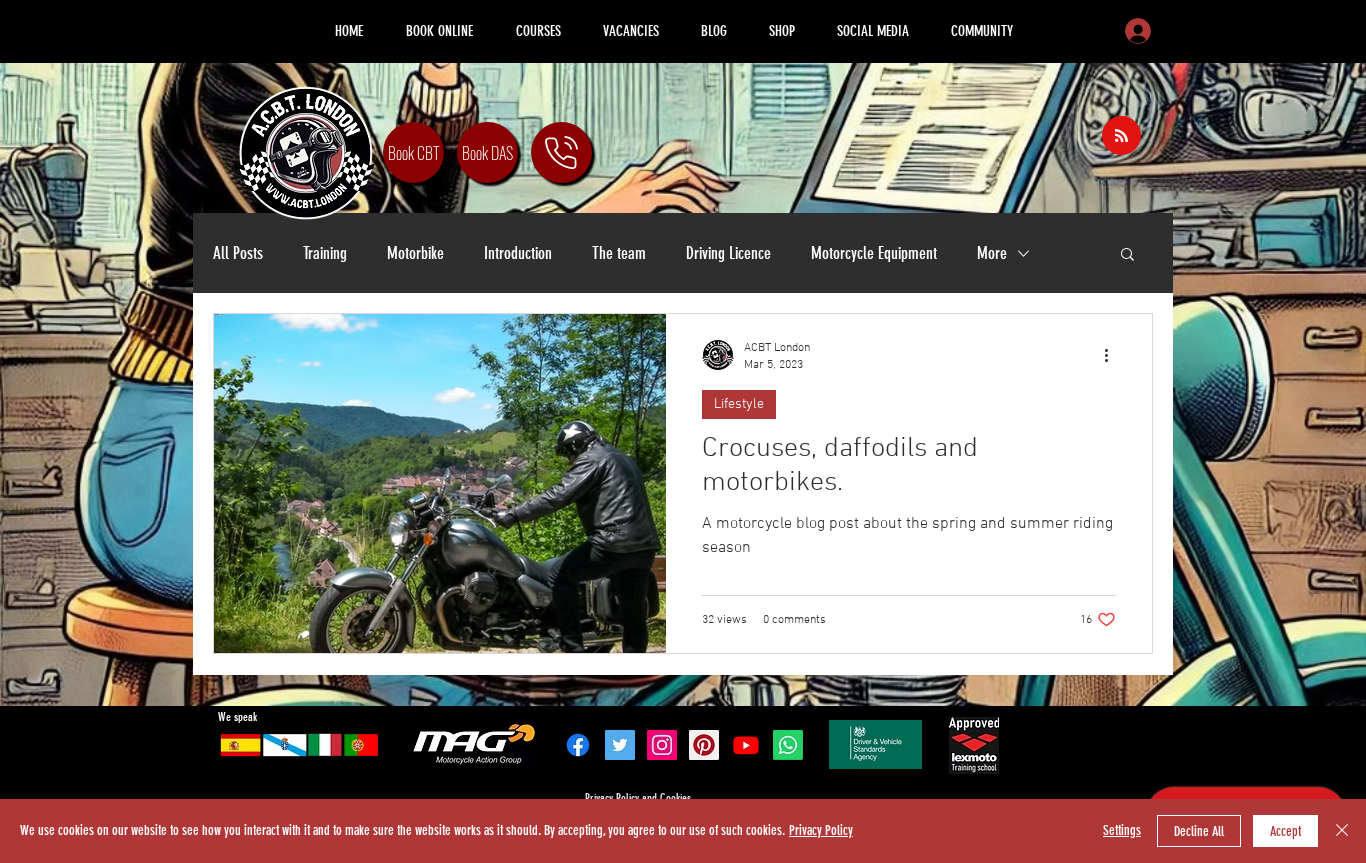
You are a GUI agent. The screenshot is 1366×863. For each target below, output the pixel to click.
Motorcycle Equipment (874, 253)
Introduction (518, 253)
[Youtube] (746, 745)
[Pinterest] (704, 745)
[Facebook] (578, 745)
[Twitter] (620, 745)
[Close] (1342, 831)
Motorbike (415, 253)
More (992, 253)
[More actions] (1113, 355)
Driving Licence (728, 253)
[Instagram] (662, 745)
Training (325, 253)
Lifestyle (739, 404)
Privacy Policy (821, 830)
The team (619, 253)
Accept (1285, 831)
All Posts (238, 253)
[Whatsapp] (788, 745)
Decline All (1199, 831)
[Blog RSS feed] (1121, 136)
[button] (1127, 255)
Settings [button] (1122, 830)
